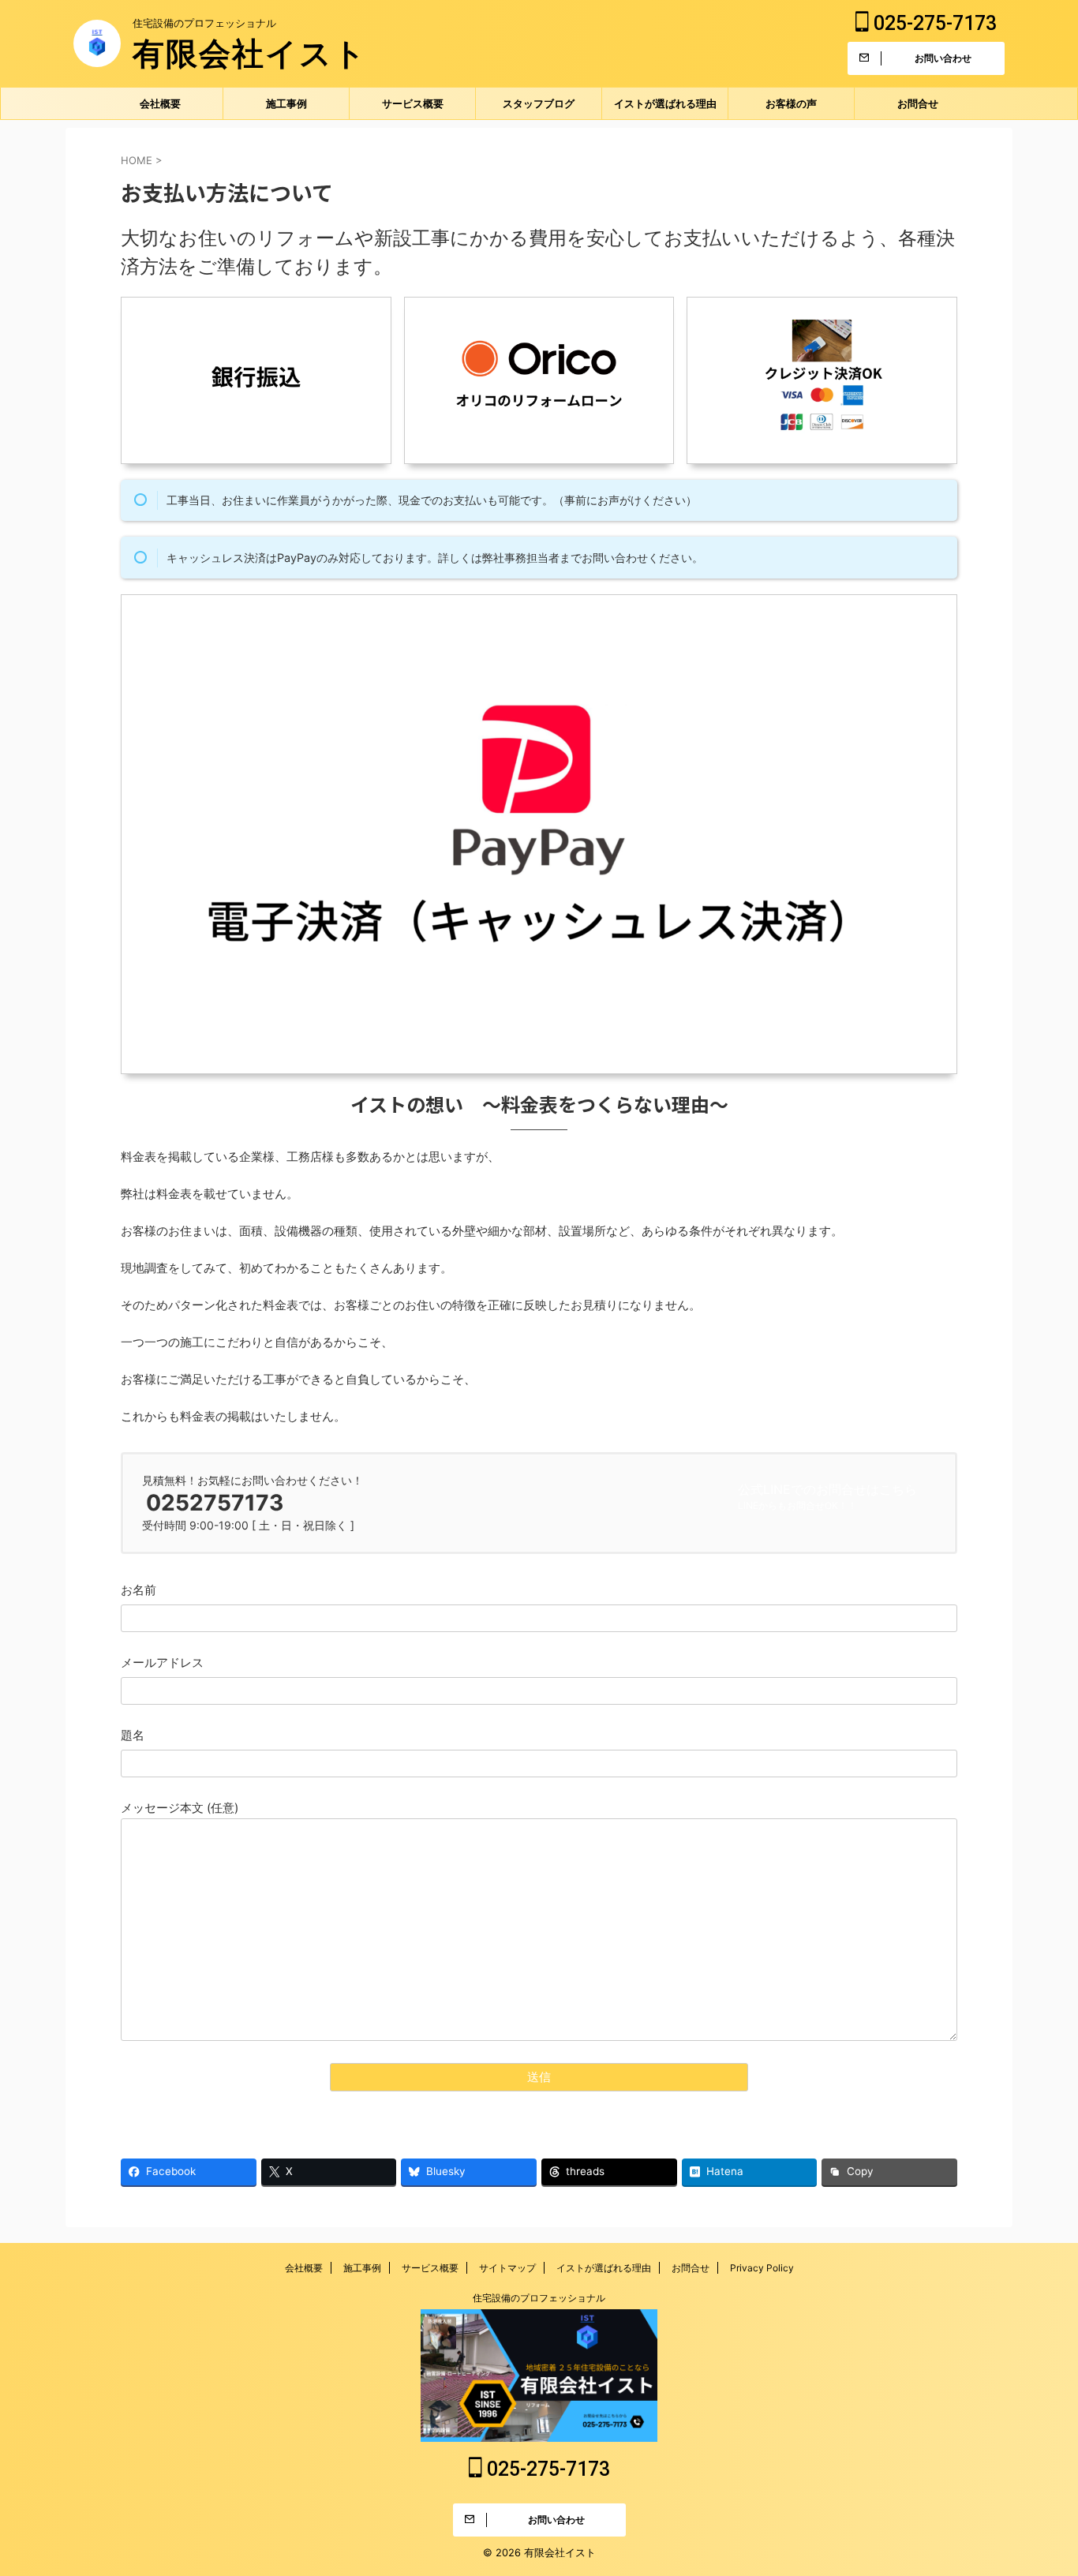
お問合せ (918, 103)
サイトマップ (507, 2268)
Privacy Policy (762, 2268)
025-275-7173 (933, 23)
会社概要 (160, 103)
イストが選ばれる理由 (665, 103)
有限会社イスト (250, 53)
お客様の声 (791, 103)
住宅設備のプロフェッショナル (539, 2298)
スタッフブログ (539, 103)
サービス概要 (413, 103)
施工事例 (286, 103)
